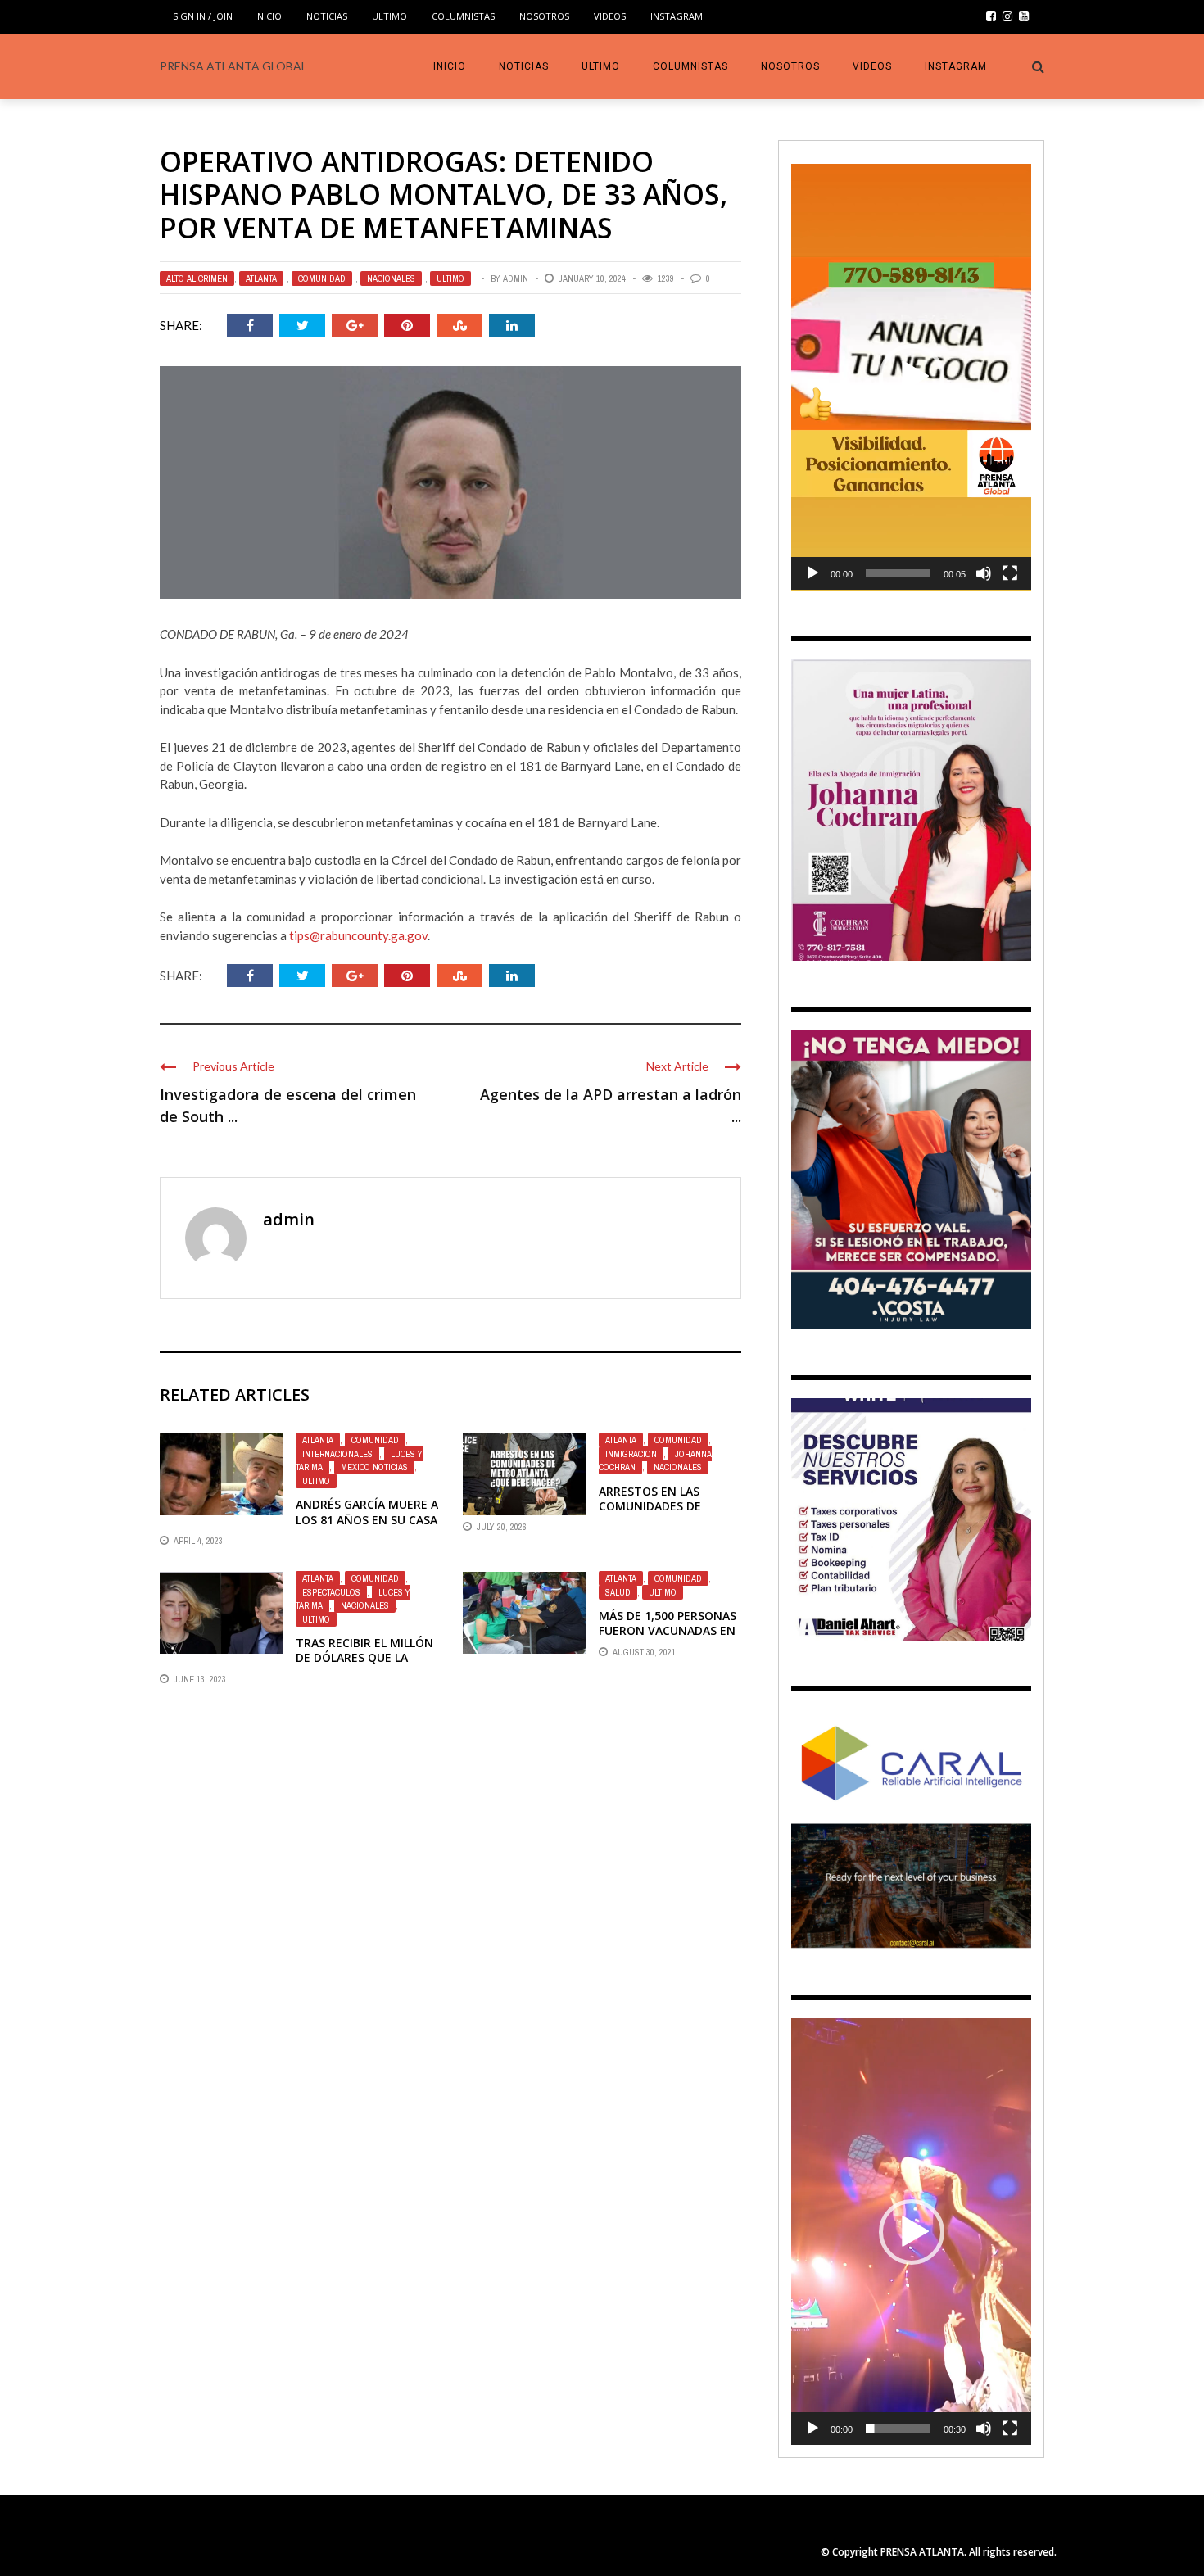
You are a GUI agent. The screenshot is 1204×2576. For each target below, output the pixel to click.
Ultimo (389, 16)
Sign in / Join (203, 16)
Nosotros (544, 16)
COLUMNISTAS (463, 16)
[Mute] (984, 573)
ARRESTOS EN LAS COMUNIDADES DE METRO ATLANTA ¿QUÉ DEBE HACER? (664, 1514)
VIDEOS (610, 16)
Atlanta (261, 278)
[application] (911, 377)
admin (516, 278)
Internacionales (337, 1454)
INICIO (268, 16)
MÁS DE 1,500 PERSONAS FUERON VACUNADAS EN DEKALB (668, 1630)
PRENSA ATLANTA (922, 2552)
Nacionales (391, 278)
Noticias (327, 16)
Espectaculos (331, 1592)
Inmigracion (631, 1454)
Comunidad (322, 278)
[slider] (898, 573)
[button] (912, 377)
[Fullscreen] (1010, 573)
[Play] (812, 573)
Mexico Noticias (374, 1467)
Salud (618, 1592)
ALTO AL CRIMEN (197, 278)
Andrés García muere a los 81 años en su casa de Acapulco (367, 1519)
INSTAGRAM (677, 16)
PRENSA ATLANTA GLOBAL (233, 66)
